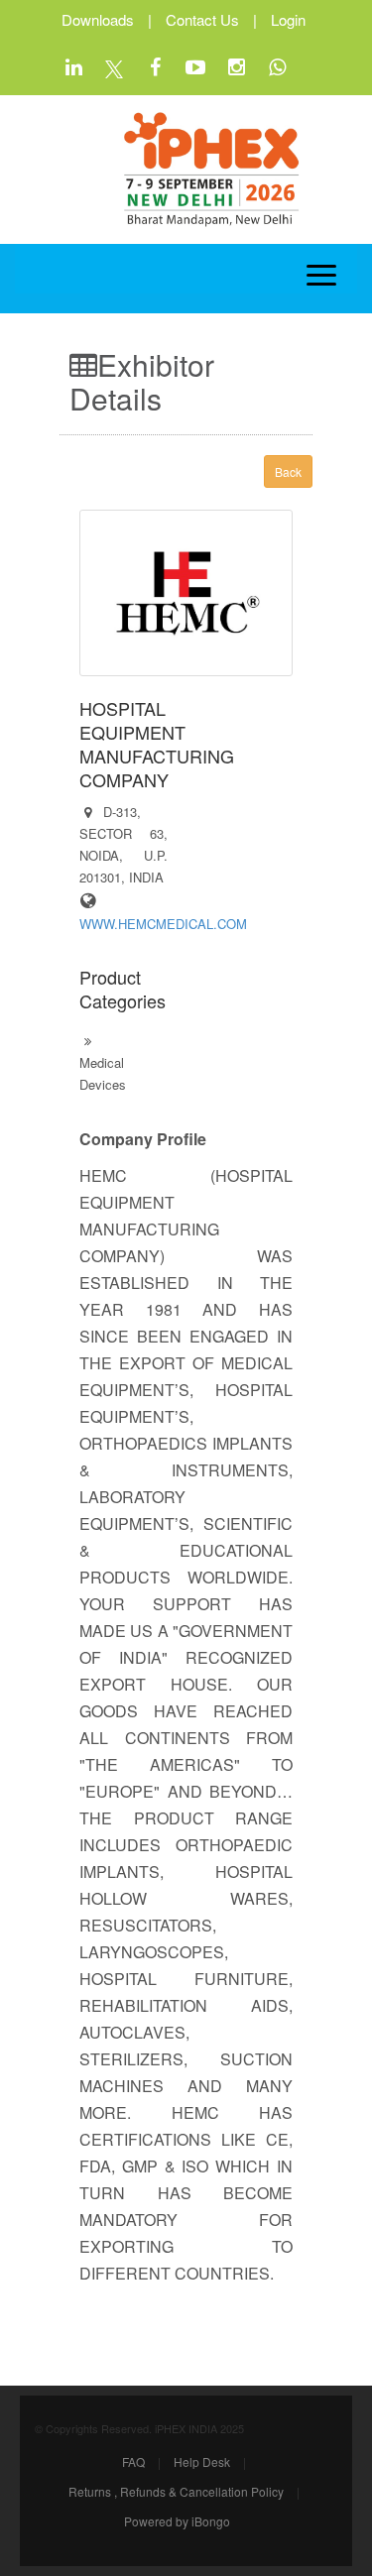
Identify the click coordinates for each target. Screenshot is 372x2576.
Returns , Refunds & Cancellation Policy (176, 2491)
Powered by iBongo (177, 2521)
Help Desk (202, 2461)
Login (288, 19)
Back (288, 471)
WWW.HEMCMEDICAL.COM (163, 924)
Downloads (98, 19)
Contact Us (202, 19)
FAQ (133, 2461)
